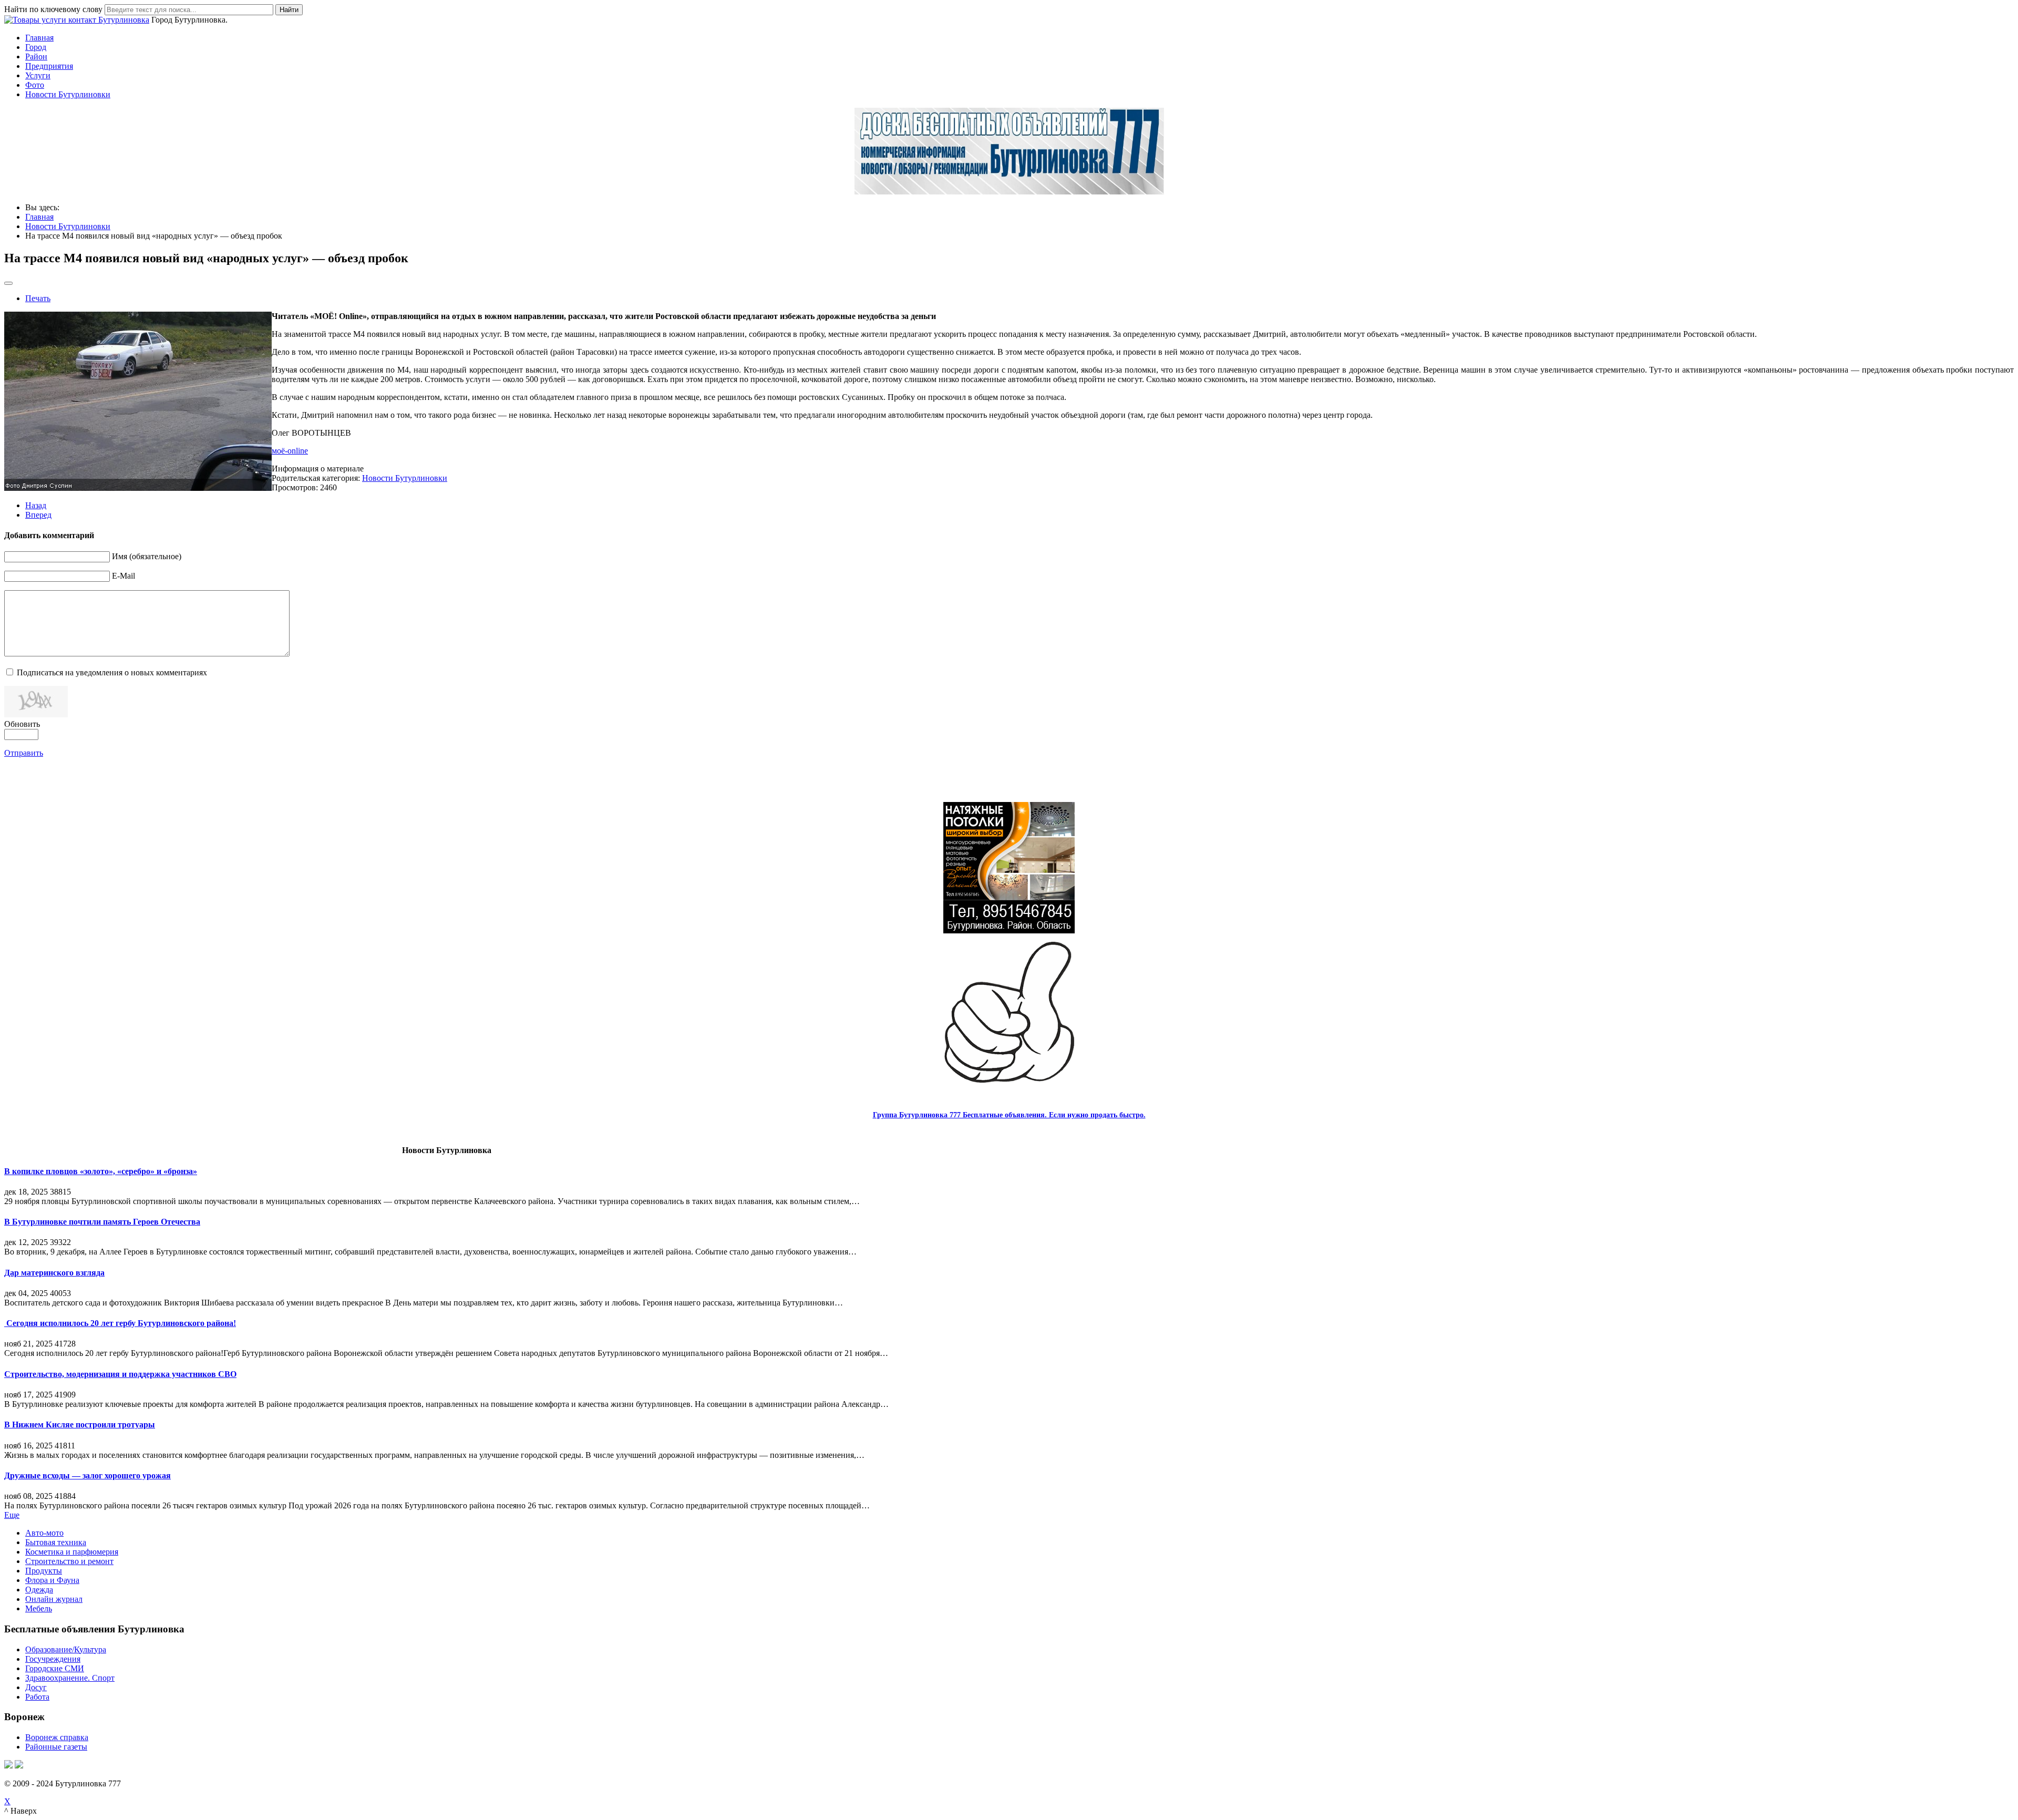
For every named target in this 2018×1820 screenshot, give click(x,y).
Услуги (38, 75)
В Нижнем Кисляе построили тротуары (80, 1425)
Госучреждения (53, 1659)
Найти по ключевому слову (53, 9)
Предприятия (49, 66)
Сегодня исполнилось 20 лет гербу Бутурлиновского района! (120, 1323)
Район (36, 56)
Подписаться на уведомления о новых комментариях (112, 672)
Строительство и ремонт (69, 1561)
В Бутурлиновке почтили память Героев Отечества (102, 1222)
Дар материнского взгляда (54, 1273)
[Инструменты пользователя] (8, 283)
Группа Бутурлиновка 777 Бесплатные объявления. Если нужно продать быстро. (1009, 1115)
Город (36, 47)
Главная (39, 38)
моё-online (290, 451)
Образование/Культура (66, 1649)
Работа (37, 1697)
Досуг (36, 1687)
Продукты (44, 1571)
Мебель (39, 1608)
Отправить (24, 753)
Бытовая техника (56, 1542)
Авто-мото (44, 1533)
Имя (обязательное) (147, 556)
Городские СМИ (55, 1668)
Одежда (39, 1590)
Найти (289, 10)
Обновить (22, 724)
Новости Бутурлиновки (68, 94)
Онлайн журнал (54, 1599)
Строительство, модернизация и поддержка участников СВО (120, 1374)
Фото (35, 85)
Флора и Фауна (52, 1580)
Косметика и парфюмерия (72, 1552)
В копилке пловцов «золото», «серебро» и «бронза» (101, 1171)
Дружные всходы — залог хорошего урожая (87, 1475)
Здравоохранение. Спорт (70, 1678)
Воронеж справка (57, 1737)
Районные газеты (56, 1747)
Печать (38, 298)
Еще (12, 1515)
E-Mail (123, 576)
